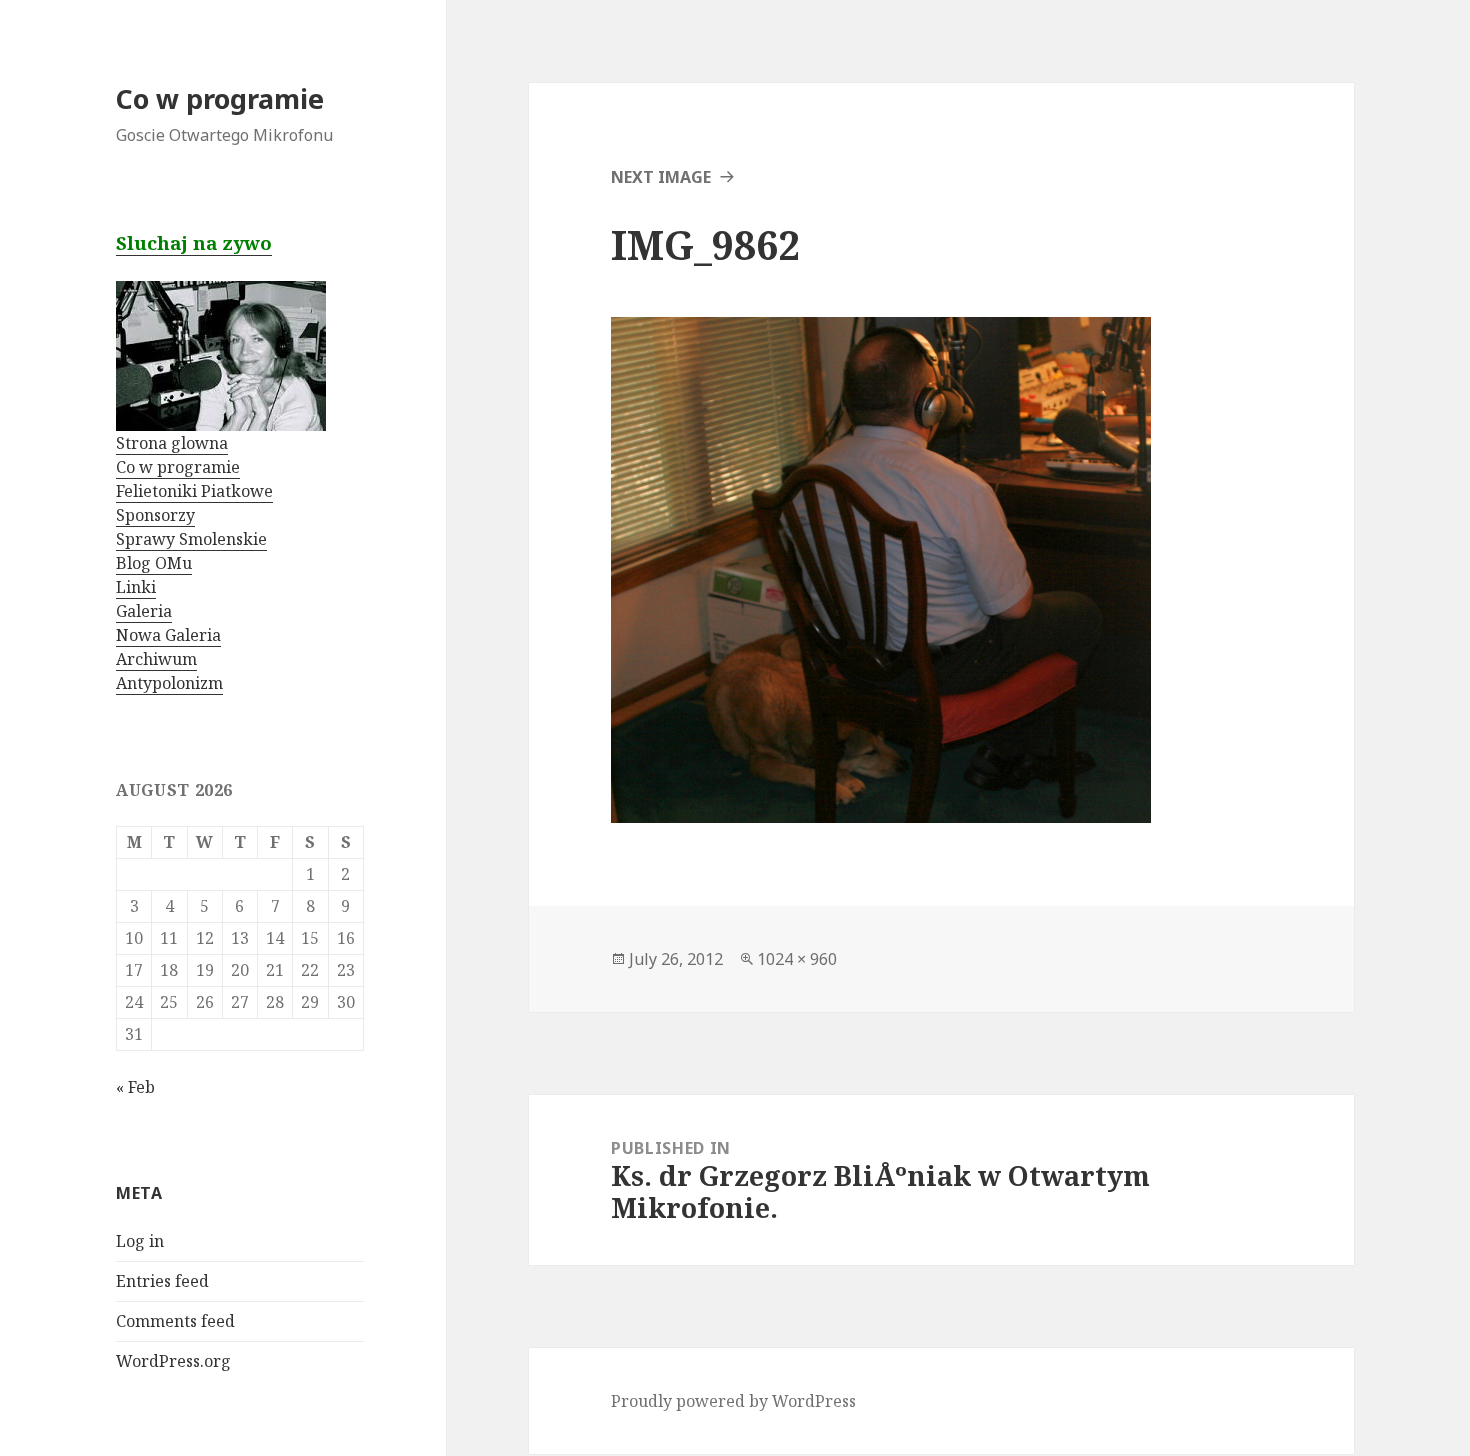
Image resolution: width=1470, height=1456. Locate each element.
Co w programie (220, 98)
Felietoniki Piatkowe (194, 491)
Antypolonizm (169, 683)
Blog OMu (154, 563)
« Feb (135, 1087)
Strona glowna (172, 443)
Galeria (144, 611)
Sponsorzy (155, 515)
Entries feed (162, 1281)
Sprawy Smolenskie (191, 539)
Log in (140, 1241)
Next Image (661, 177)
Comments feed (175, 1321)
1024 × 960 (797, 959)
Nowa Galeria (168, 635)
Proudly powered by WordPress (733, 1401)
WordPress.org (173, 1361)
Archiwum (156, 659)
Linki (136, 587)
